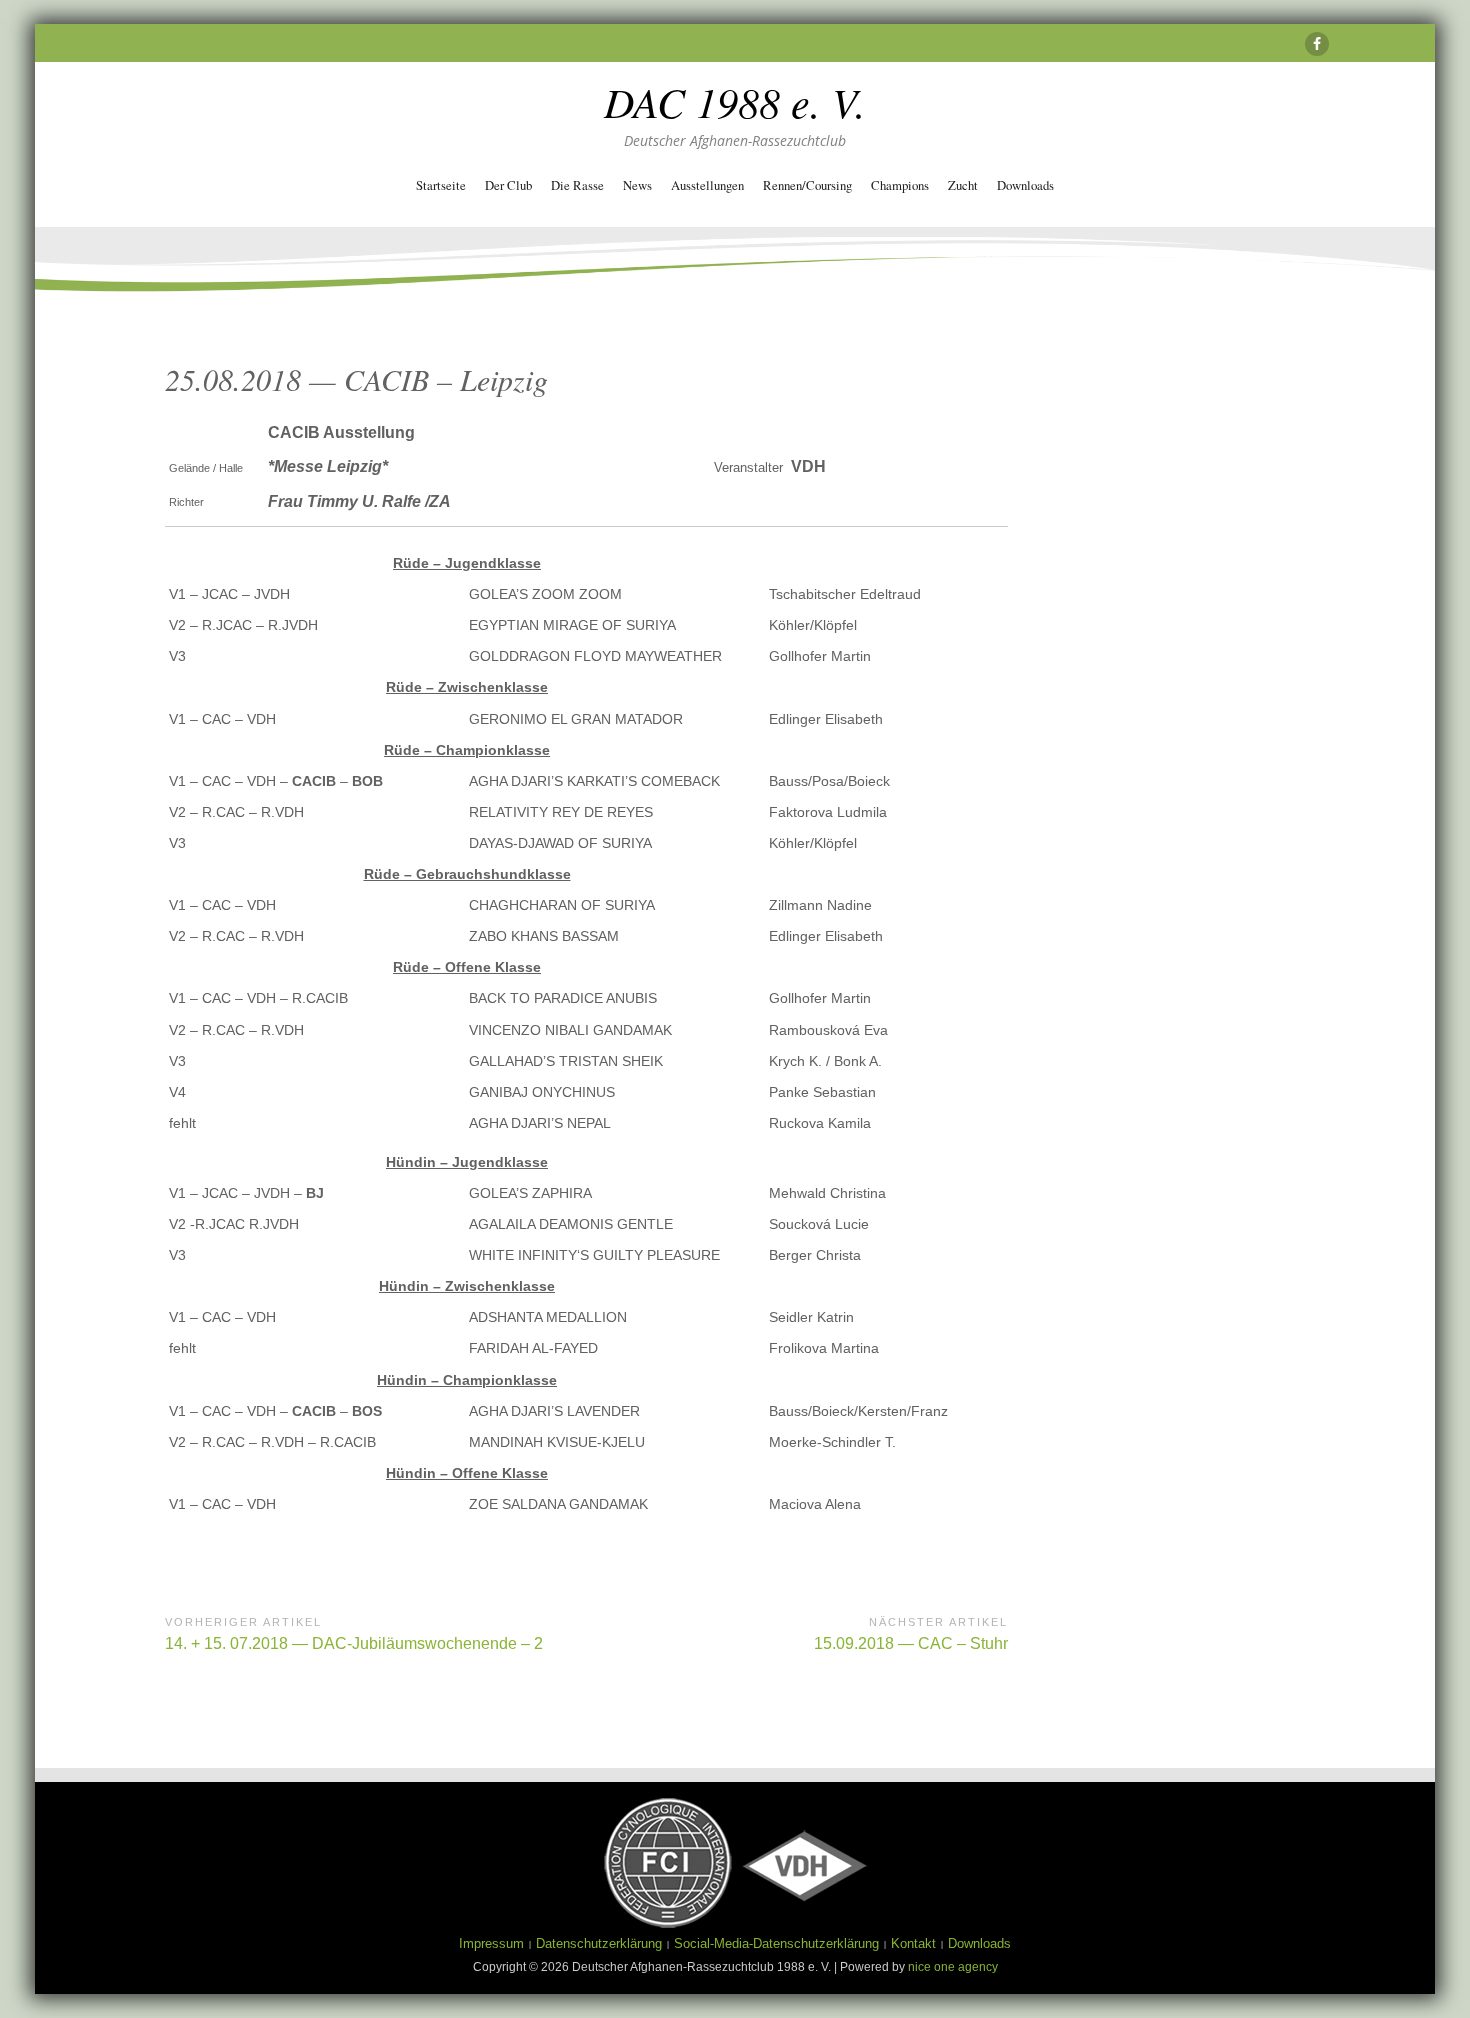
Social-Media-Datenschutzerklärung (776, 1943)
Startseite (441, 185)
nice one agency (953, 1967)
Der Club (508, 185)
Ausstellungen (707, 185)
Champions (900, 185)
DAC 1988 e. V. (735, 101)
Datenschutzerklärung (599, 1943)
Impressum (491, 1943)
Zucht (963, 185)
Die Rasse (577, 185)
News (637, 185)
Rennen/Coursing (807, 185)
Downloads (1025, 185)
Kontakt (913, 1943)
